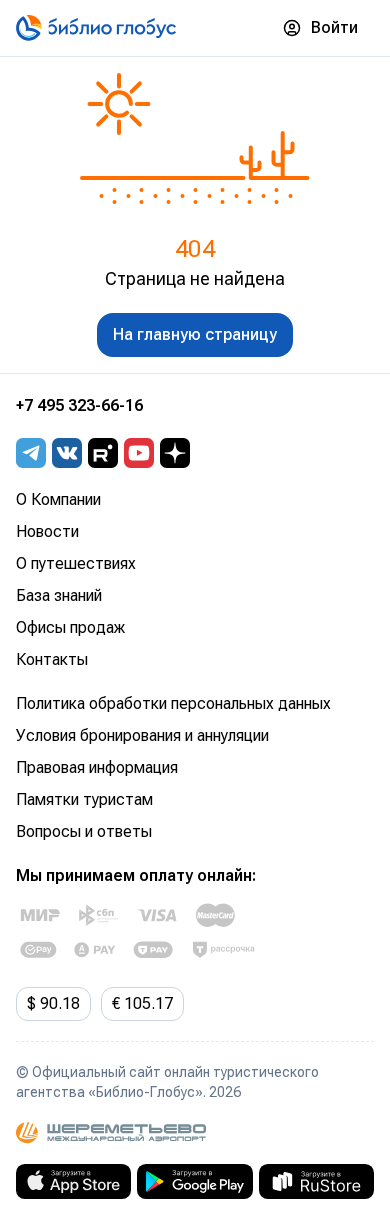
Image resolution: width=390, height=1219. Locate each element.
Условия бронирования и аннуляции (142, 735)
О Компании (58, 499)
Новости (47, 531)
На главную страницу (195, 334)
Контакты (52, 659)
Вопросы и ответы (84, 831)
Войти (334, 27)
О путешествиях (76, 563)
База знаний (59, 595)
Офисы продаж (70, 627)
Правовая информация (97, 767)
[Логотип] (96, 28)
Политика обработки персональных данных (173, 703)
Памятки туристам (84, 799)
